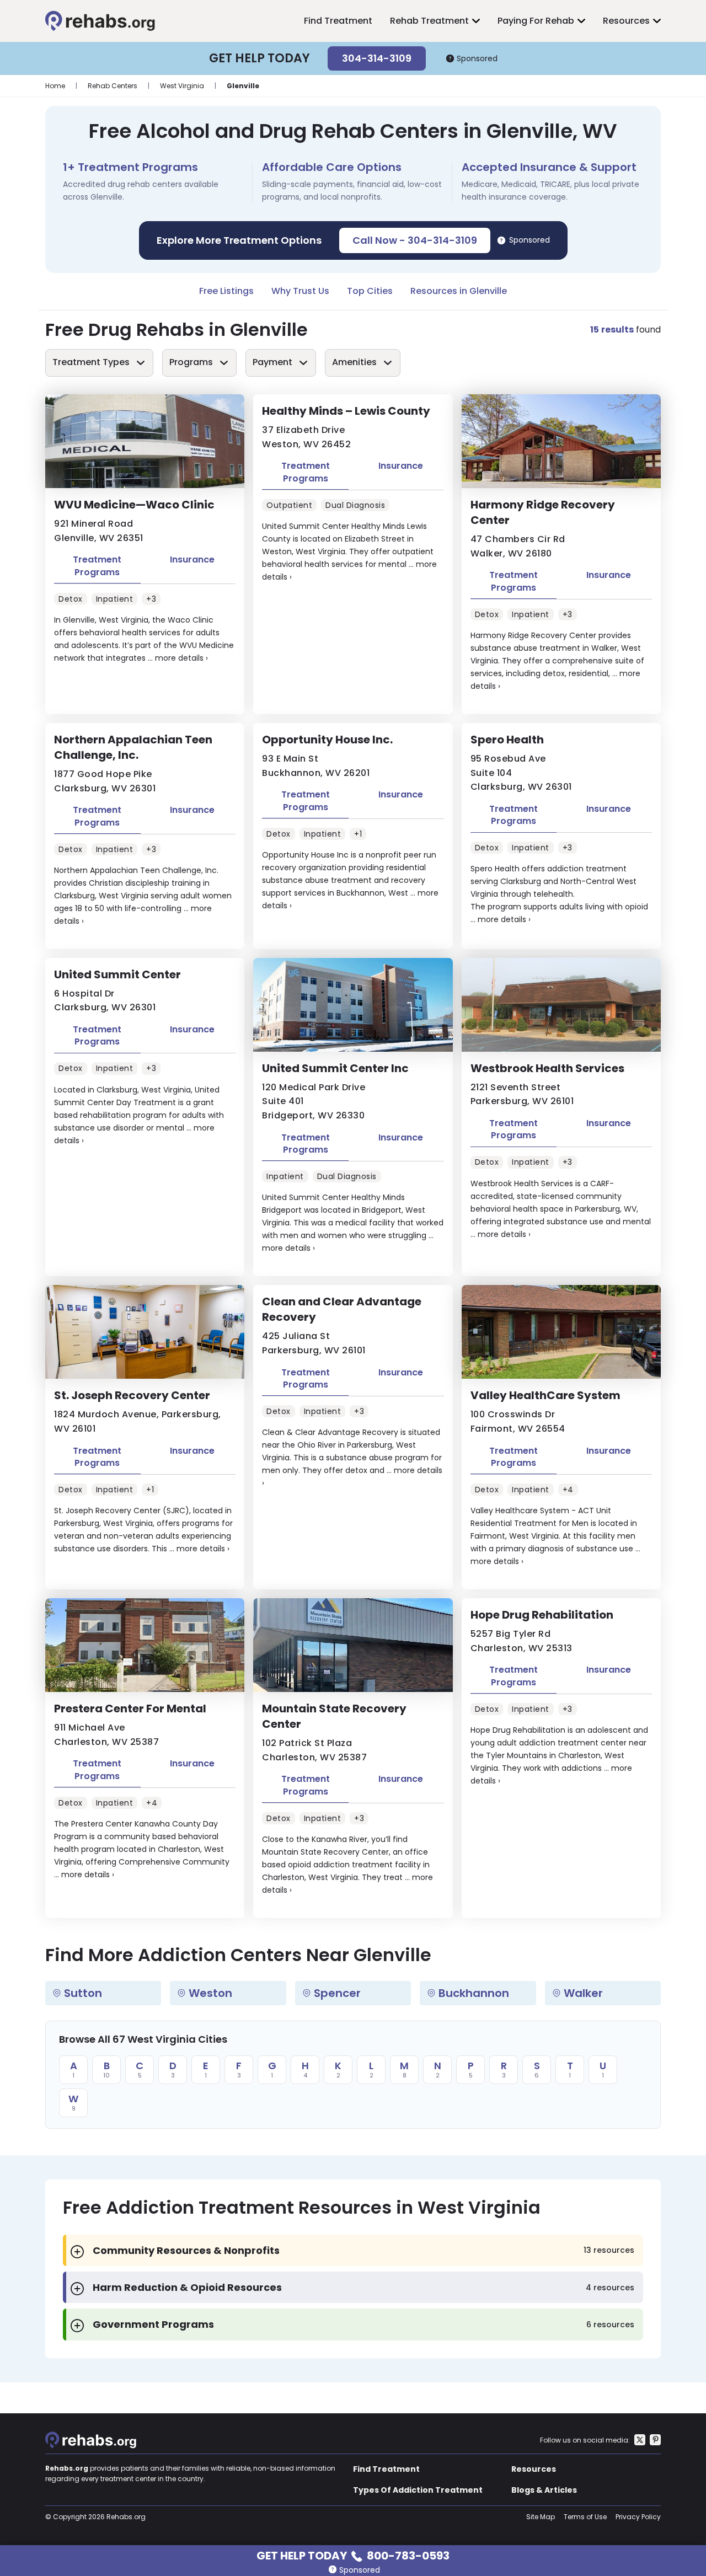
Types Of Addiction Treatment (418, 2490)
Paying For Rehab (536, 21)
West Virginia (182, 86)
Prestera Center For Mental (130, 1709)
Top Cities (370, 291)
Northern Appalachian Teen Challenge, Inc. (133, 747)
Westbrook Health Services (547, 1068)
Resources (626, 21)
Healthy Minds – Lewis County (346, 411)
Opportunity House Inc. (327, 740)
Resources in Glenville (459, 291)
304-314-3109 (377, 58)
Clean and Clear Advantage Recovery (342, 1309)
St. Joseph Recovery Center (132, 1395)
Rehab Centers (113, 86)
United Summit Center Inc (335, 1068)
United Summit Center (117, 974)
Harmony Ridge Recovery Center (543, 512)
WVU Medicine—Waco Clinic (134, 505)
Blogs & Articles (544, 2490)
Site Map (541, 2517)
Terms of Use (585, 2517)
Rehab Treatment (429, 21)
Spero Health (507, 740)
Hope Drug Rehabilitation (542, 1615)
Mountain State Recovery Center (334, 1716)
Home (55, 86)
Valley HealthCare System (545, 1395)
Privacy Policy (638, 2517)
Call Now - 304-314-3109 (415, 240)
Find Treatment (338, 21)
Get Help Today (353, 2555)
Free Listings (226, 291)
